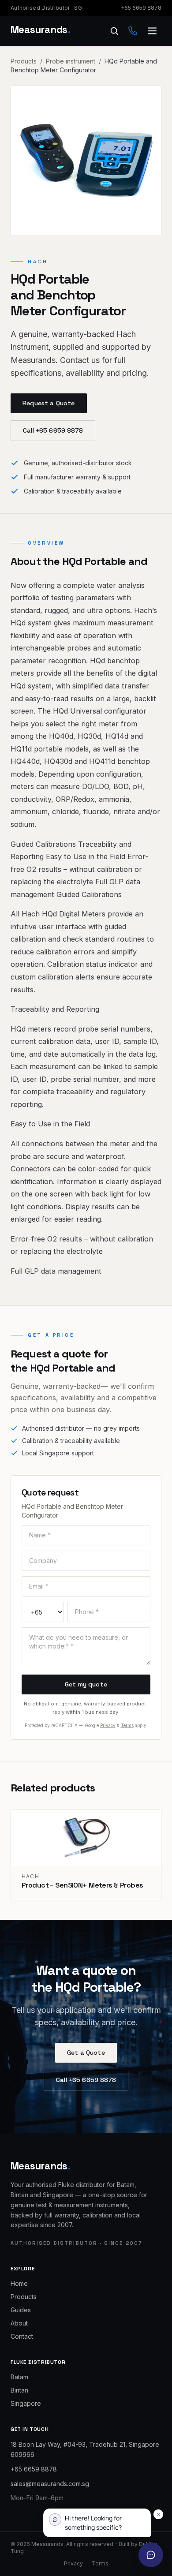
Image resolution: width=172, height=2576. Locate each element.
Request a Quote (49, 403)
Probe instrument (71, 61)
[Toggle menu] (152, 31)
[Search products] (114, 31)
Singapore (26, 2403)
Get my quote (86, 1684)
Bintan (19, 2390)
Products (24, 61)
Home (19, 2283)
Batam (19, 2377)
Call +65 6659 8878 (53, 430)
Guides (21, 2310)
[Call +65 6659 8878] (133, 31)
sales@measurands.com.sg (50, 2484)
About (19, 2323)
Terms (127, 1725)
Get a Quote (86, 2053)
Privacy (108, 1725)
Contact (22, 2336)
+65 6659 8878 (141, 8)
